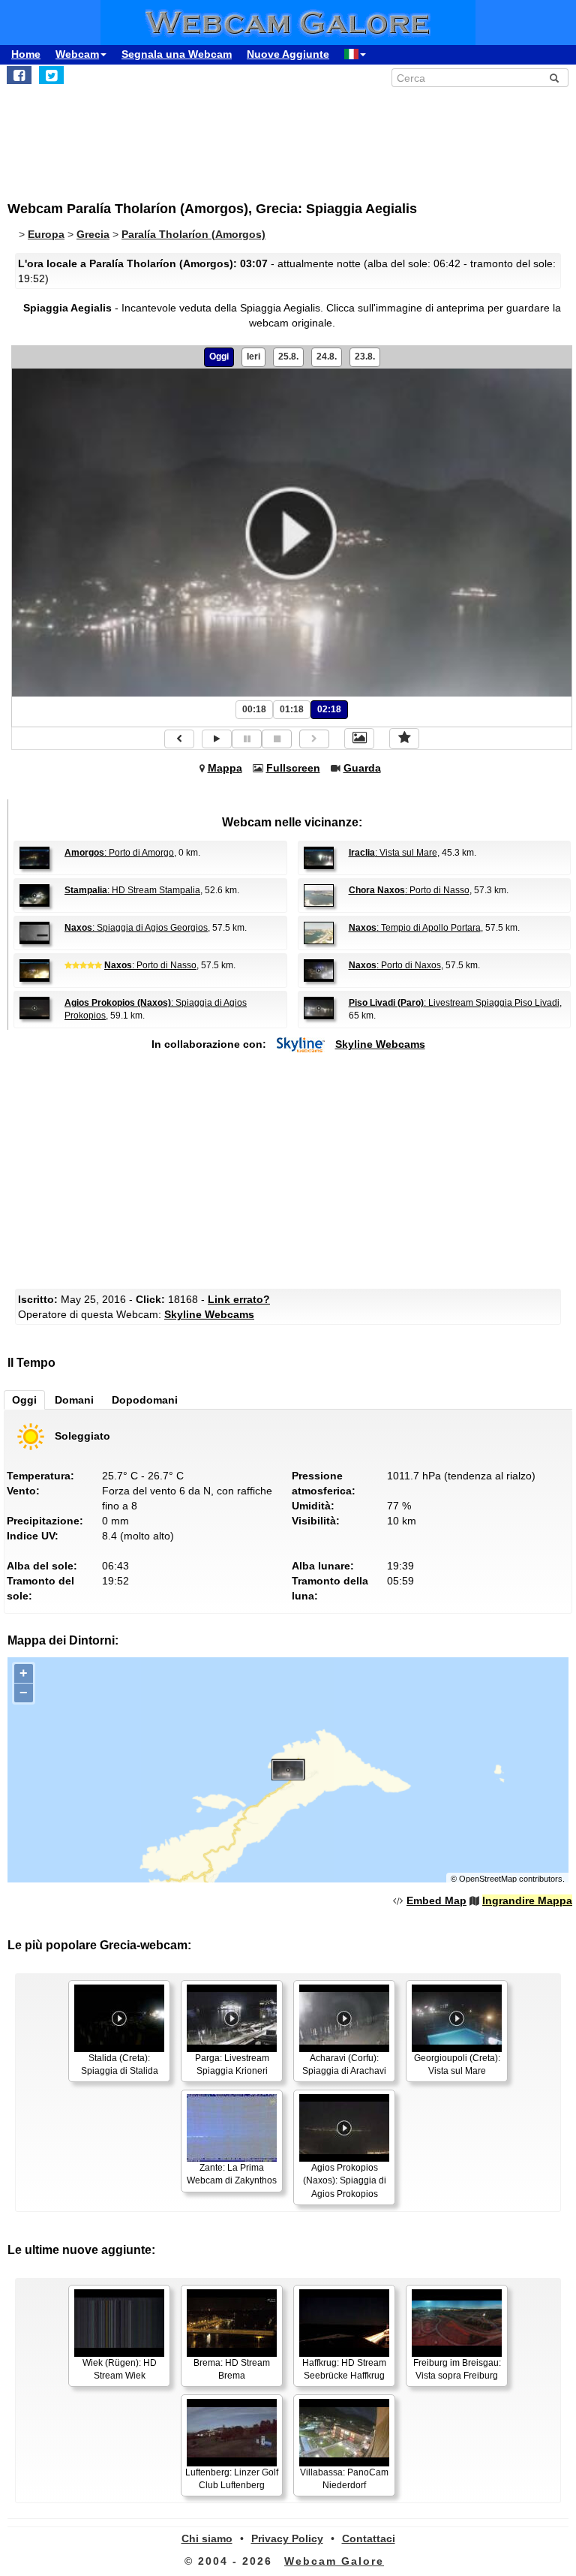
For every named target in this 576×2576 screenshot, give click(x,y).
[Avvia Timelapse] (217, 739)
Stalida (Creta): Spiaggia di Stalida (120, 2064)
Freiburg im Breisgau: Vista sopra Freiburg (457, 2369)
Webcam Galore (334, 2561)
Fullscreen (293, 768)
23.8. (365, 357)
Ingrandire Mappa (527, 1900)
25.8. (288, 357)
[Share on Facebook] (19, 75)
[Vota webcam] (404, 739)
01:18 (292, 709)
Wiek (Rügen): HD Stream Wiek (120, 2369)
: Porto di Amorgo (119, 853)
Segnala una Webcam (177, 54)
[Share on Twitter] (51, 75)
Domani (74, 1400)
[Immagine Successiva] (314, 739)
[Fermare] (277, 739)
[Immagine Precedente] (179, 739)
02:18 (329, 709)
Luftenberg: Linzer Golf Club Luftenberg (232, 2479)
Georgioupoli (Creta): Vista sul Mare (457, 2064)
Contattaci (369, 2538)
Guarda (362, 768)
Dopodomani (145, 1400)
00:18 (254, 709)
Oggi (219, 357)
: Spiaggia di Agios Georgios (136, 928)
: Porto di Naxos (395, 965)
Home (26, 54)
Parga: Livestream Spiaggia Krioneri (232, 2064)
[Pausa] (247, 739)
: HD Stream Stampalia (132, 890)
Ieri (253, 357)
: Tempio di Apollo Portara (415, 928)
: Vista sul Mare (393, 853)
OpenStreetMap (488, 1879)
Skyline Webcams (380, 1044)
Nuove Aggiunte (288, 54)
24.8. (327, 357)
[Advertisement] (131, 136)
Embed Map (436, 1900)
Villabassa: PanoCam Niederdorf (344, 2479)
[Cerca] (554, 78)
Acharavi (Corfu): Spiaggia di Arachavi (344, 2064)
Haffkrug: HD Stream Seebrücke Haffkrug (344, 2369)
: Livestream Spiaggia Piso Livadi (454, 1003)
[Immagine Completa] (359, 739)
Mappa (225, 768)
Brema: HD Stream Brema (232, 2369)
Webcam (77, 54)
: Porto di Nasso (409, 890)
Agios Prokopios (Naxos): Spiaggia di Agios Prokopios (345, 2180)
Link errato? (239, 1299)
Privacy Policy (287, 2538)
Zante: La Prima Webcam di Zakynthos (232, 2174)
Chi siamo (207, 2538)
